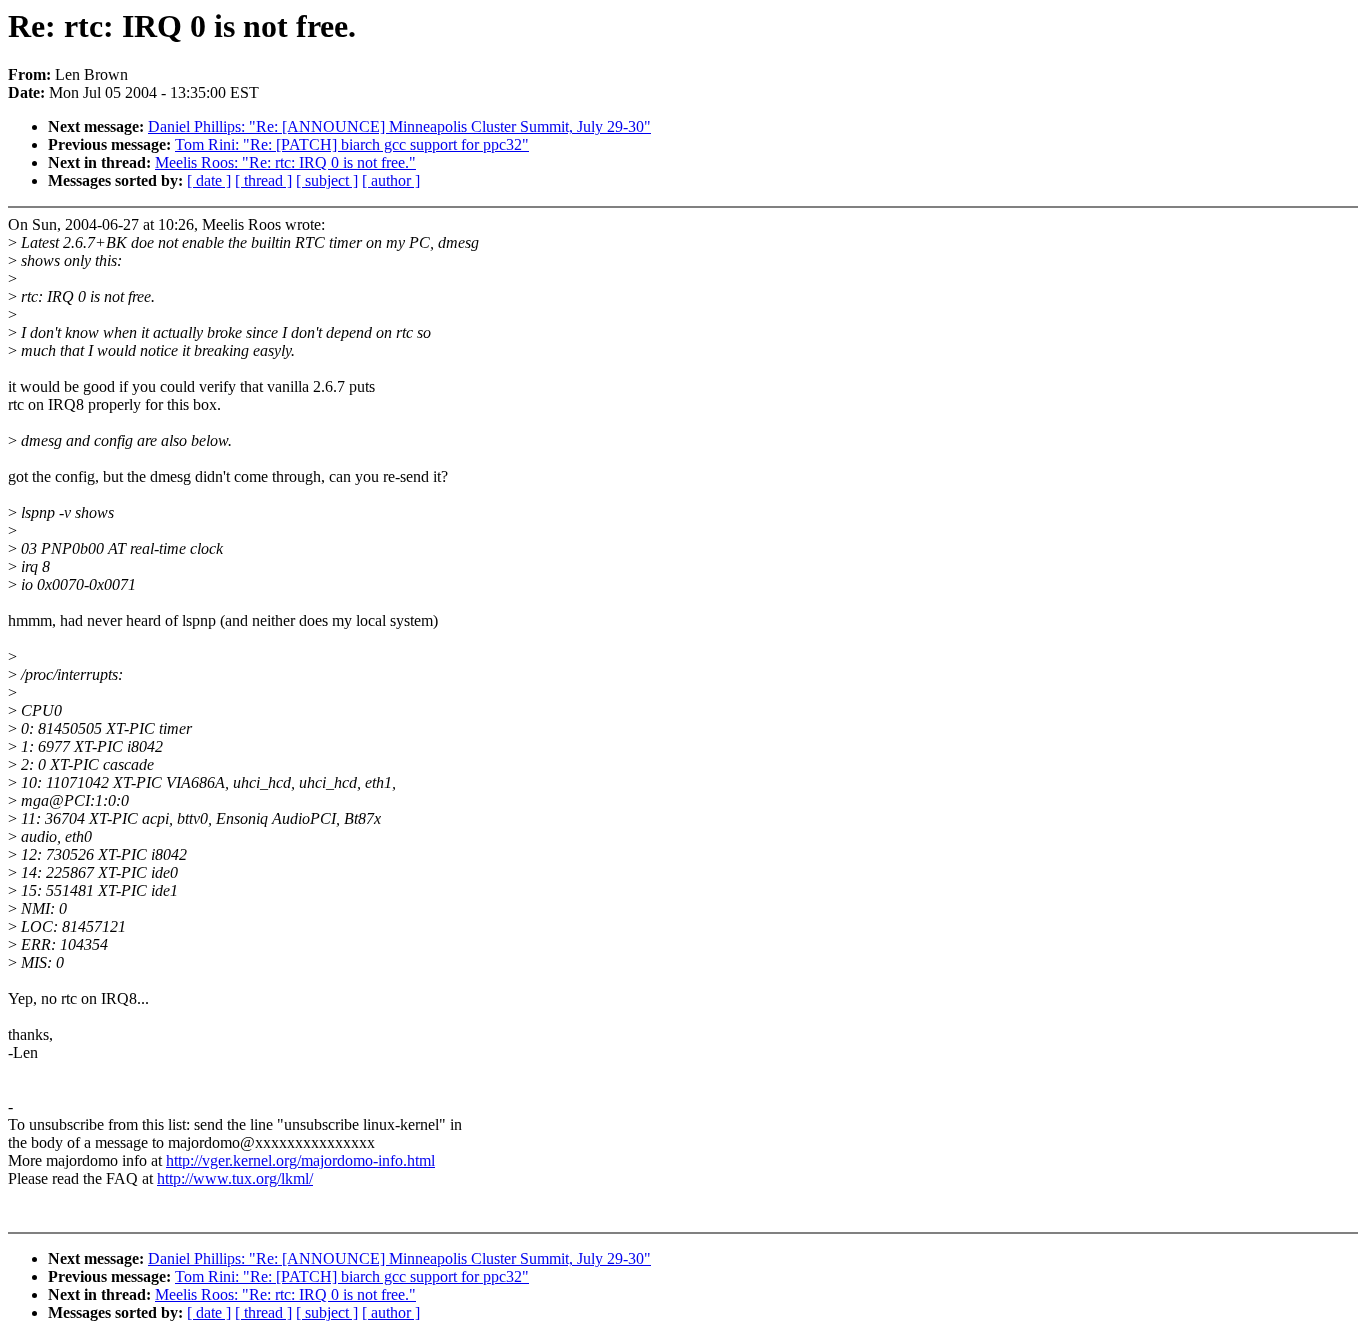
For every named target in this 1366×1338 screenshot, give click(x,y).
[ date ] (209, 180)
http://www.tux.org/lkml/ (235, 1178)
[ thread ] (263, 180)
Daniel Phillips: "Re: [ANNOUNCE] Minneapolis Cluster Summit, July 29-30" (399, 126)
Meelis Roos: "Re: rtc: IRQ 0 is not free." (285, 162)
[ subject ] (327, 180)
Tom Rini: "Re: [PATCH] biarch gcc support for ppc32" (352, 144)
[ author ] (391, 180)
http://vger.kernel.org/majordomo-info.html (300, 1160)
